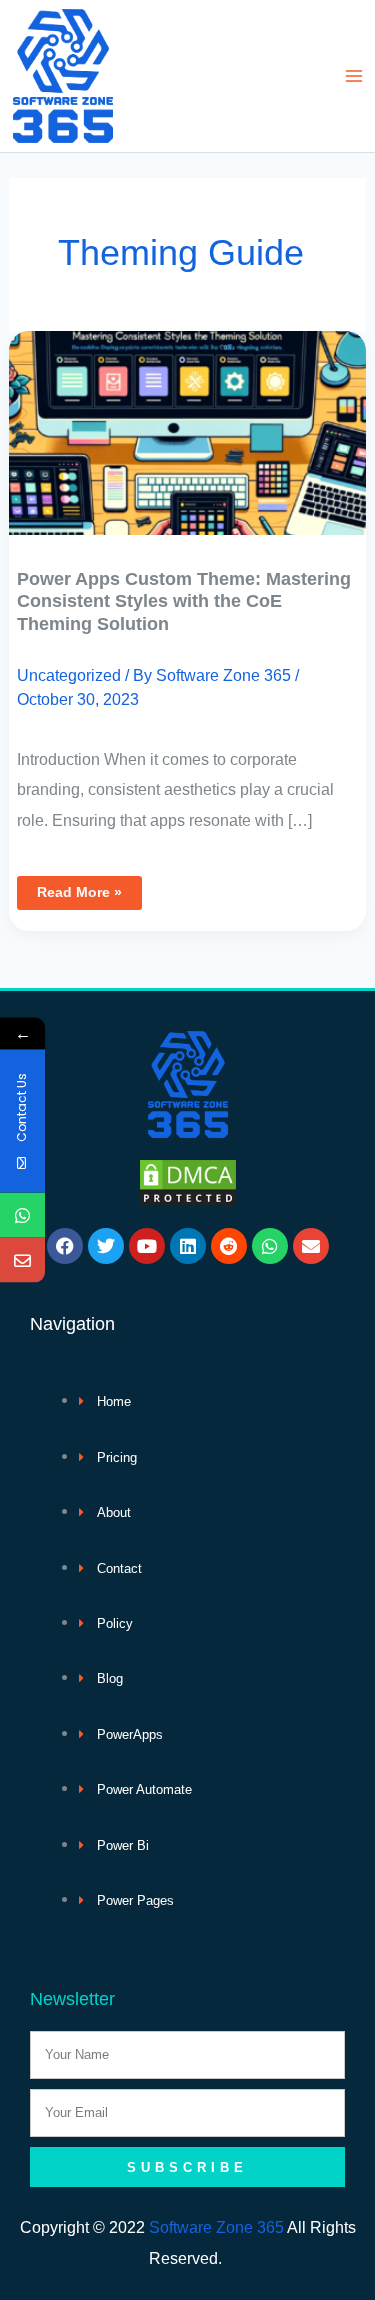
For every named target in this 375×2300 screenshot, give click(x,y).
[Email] (22, 1260)
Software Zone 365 (216, 2227)
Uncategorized (69, 675)
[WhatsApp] (22, 1215)
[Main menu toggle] (353, 76)
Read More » (79, 888)
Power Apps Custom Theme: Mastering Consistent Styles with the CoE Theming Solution (184, 601)
